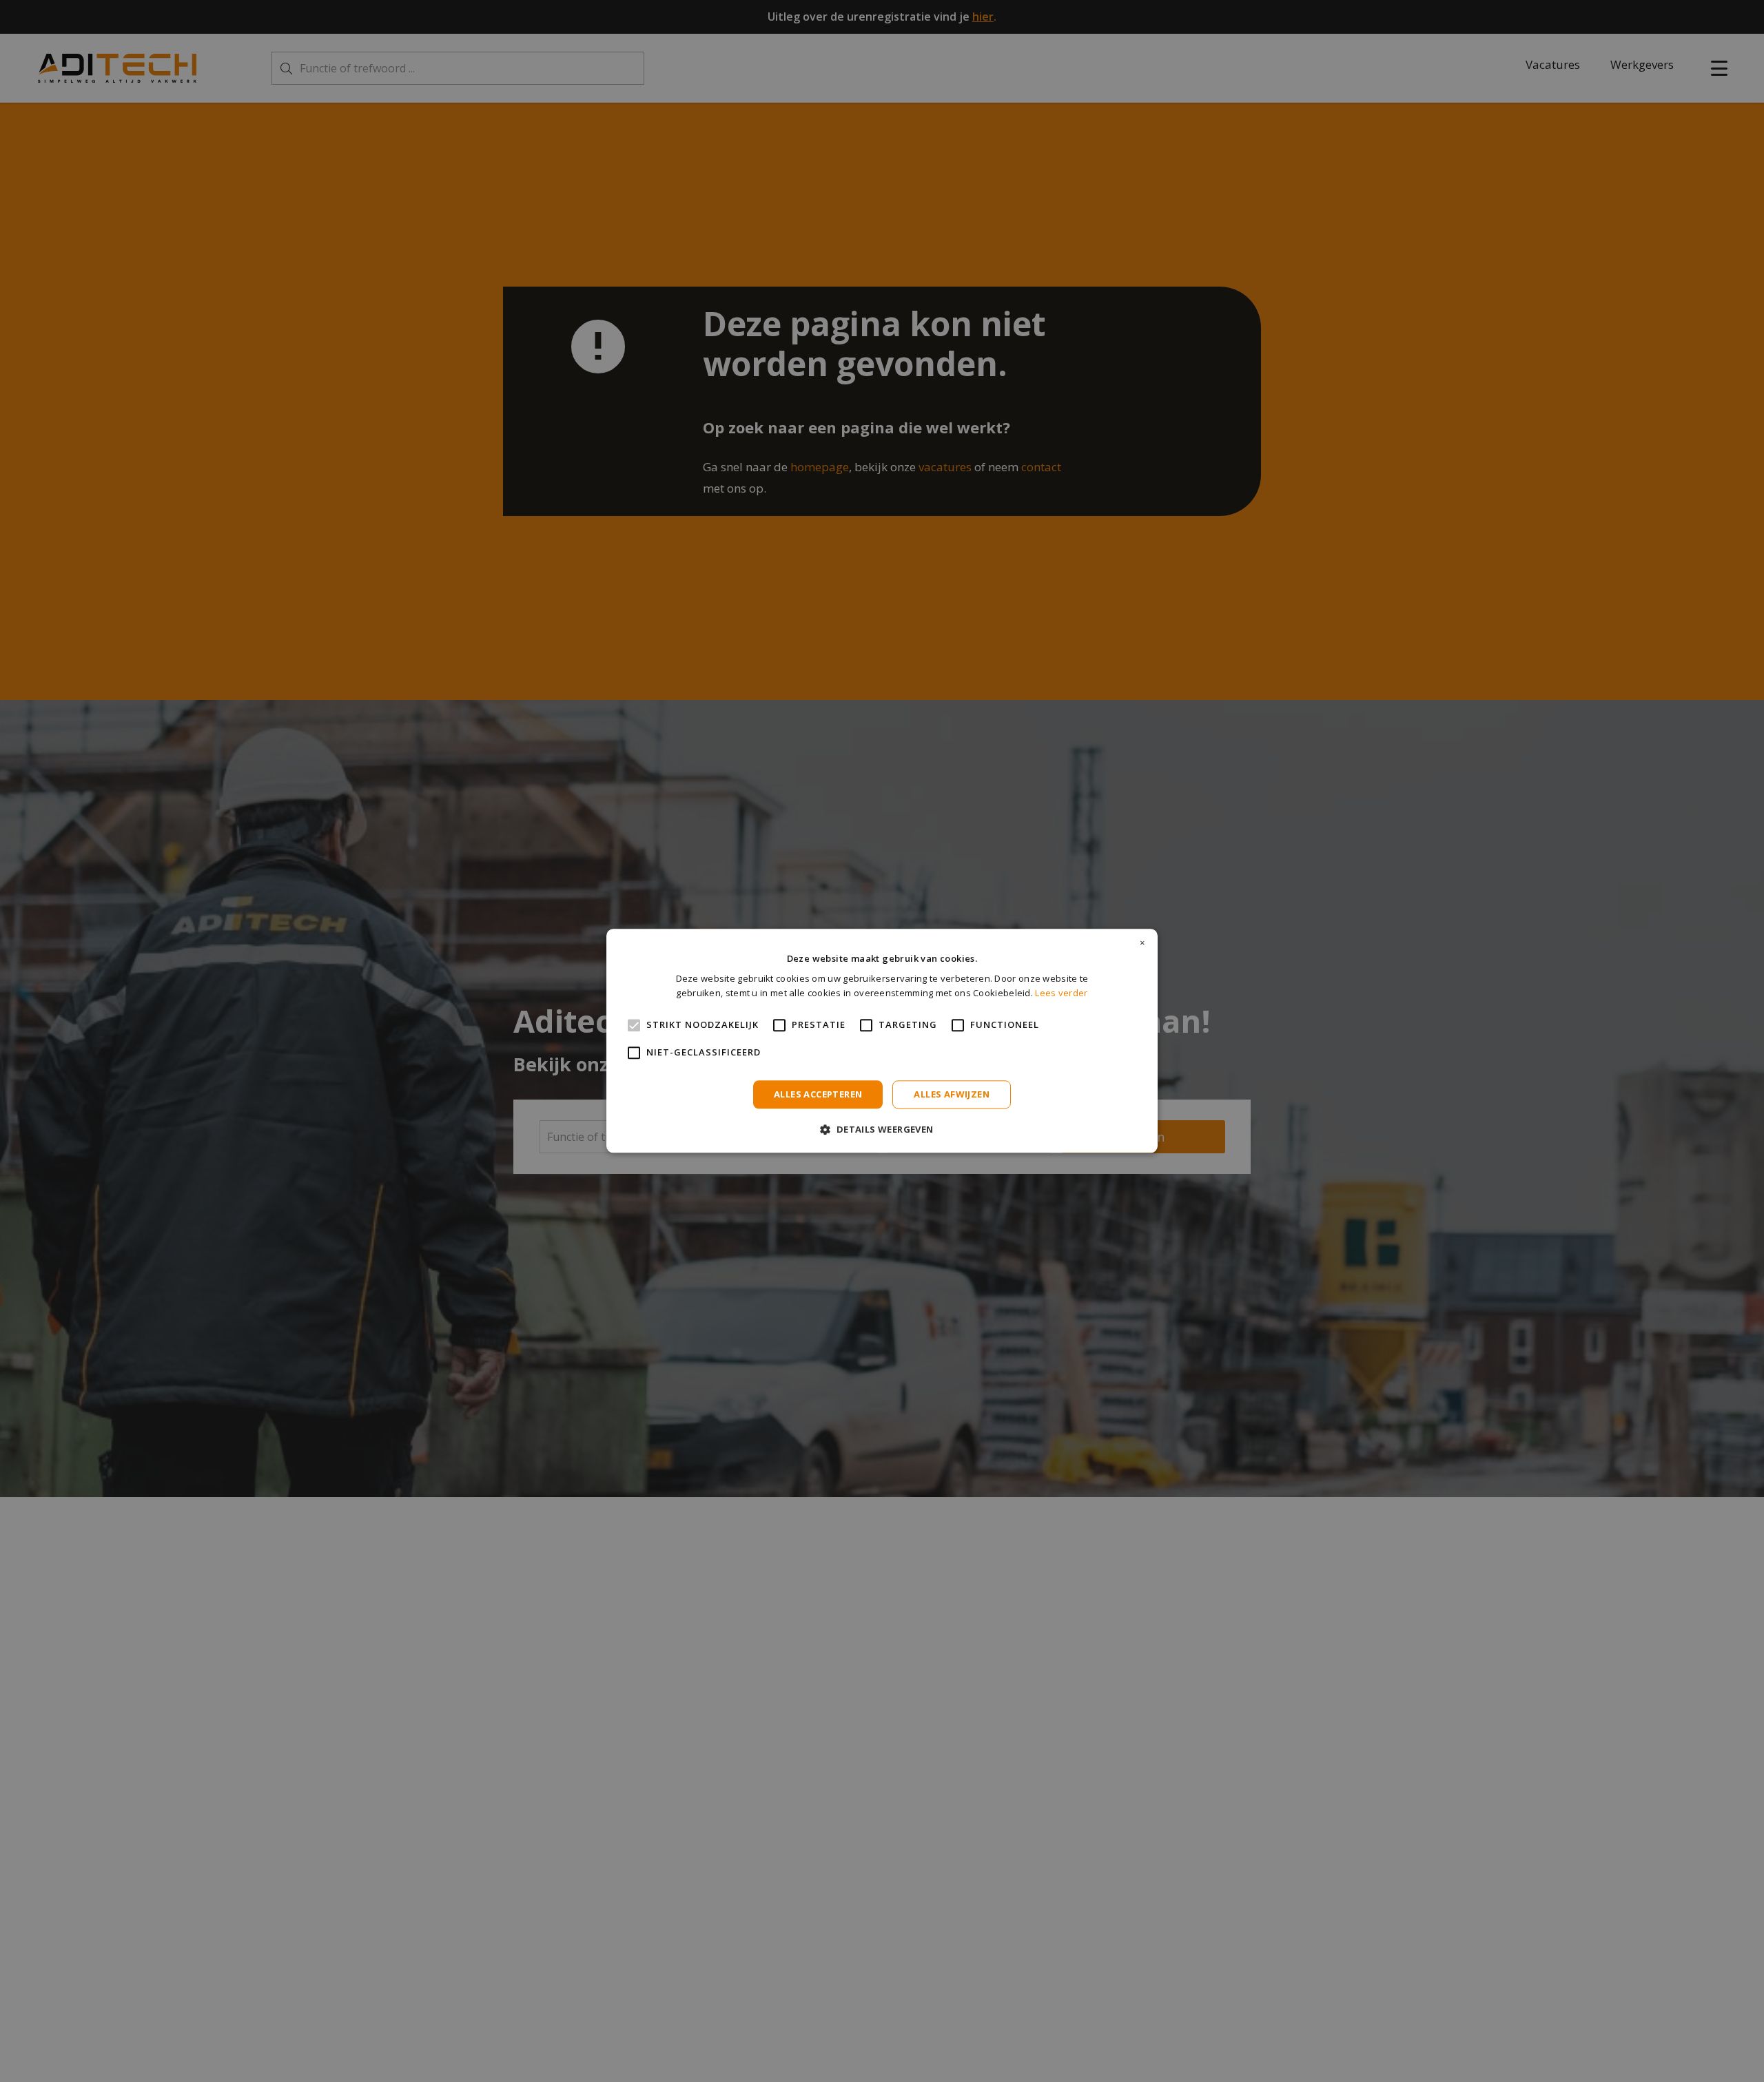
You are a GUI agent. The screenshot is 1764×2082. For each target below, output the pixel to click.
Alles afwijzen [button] (952, 1094)
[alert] (882, 1041)
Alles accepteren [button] (818, 1094)
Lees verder (1061, 993)
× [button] (1142, 943)
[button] (882, 1130)
